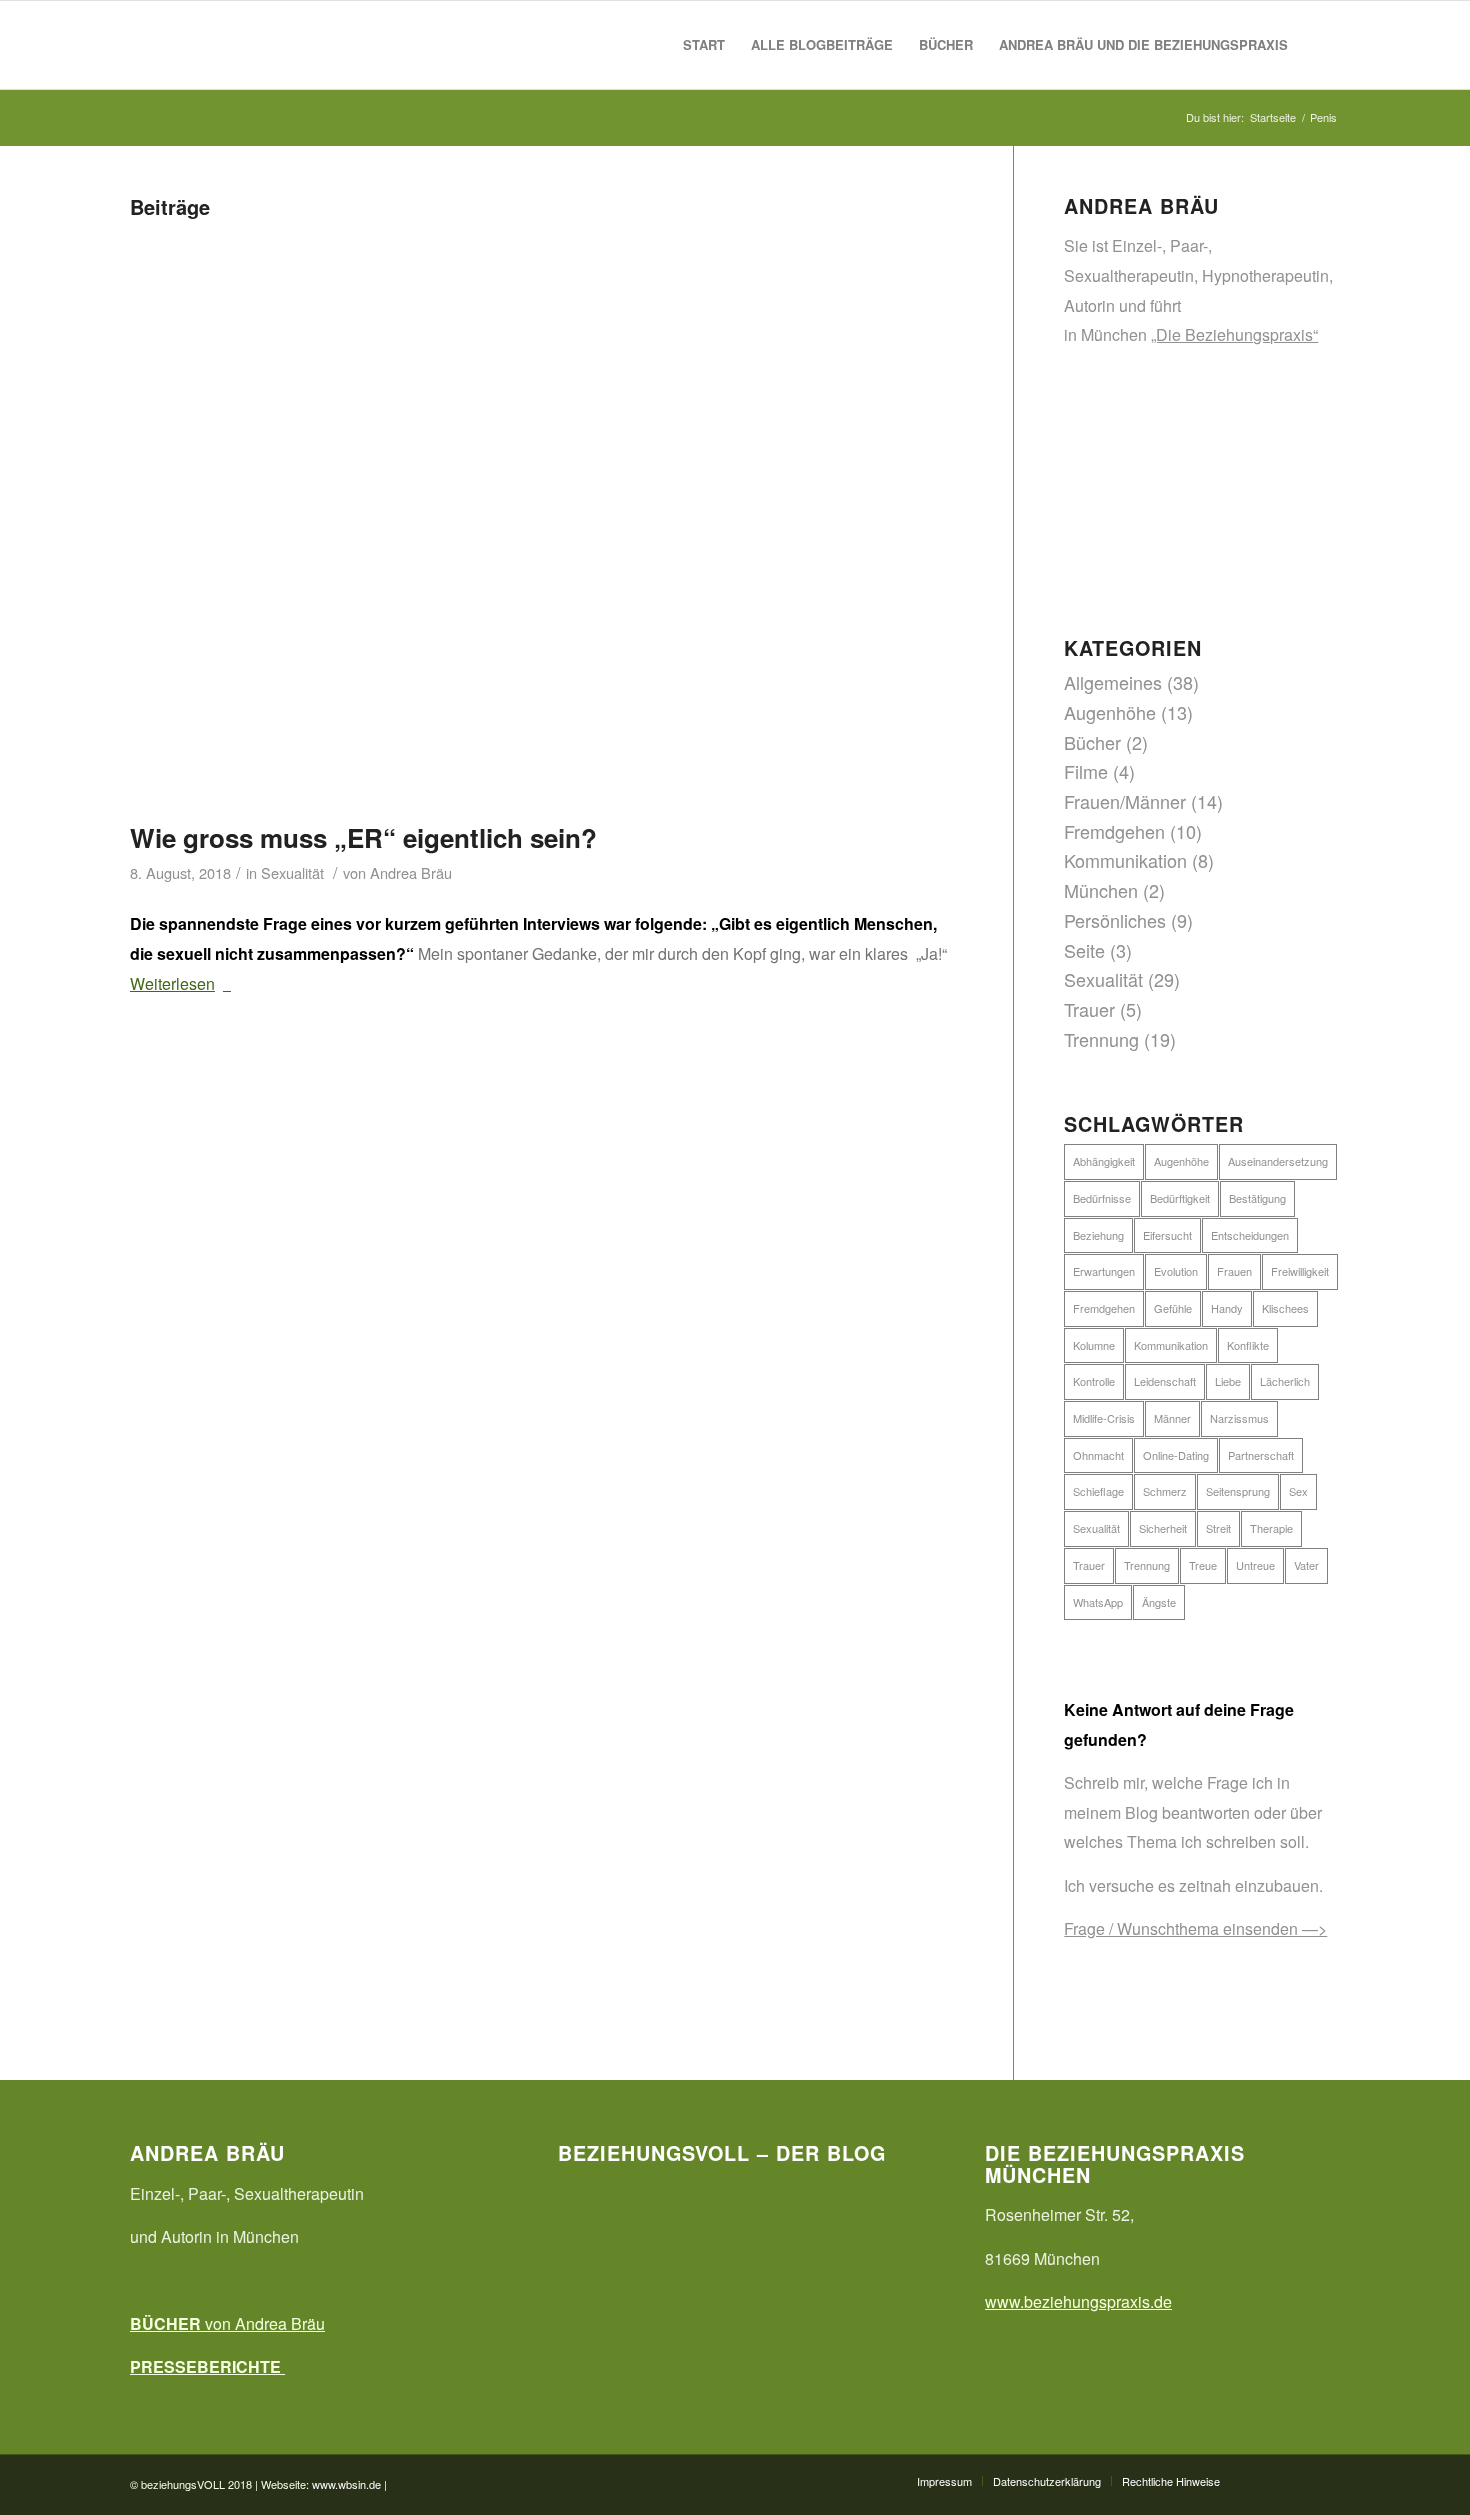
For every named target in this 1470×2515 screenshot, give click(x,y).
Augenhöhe (1110, 712)
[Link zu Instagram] (1325, 2480)
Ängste (1159, 1602)
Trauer (1089, 1009)
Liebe (1228, 1381)
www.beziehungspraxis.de (1078, 2301)
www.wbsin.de (346, 2484)
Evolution (1176, 1271)
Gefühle (1173, 1308)
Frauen (1234, 1271)
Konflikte (1248, 1345)
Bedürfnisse (1102, 1198)
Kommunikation (1125, 860)
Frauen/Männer (1125, 801)
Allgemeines (1113, 682)
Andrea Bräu (411, 872)
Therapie (1271, 1528)
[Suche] (1320, 45)
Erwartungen (1104, 1271)
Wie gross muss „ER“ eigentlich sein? (363, 837)
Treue (1203, 1565)
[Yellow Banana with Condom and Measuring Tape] (546, 518)
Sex (1298, 1491)
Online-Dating (1176, 1455)
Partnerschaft (1261, 1455)
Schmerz (1165, 1491)
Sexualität (292, 872)
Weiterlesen (172, 983)
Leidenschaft (1165, 1381)
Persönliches (1115, 920)
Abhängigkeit (1104, 1161)
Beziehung (1098, 1235)
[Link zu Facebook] (1265, 2480)
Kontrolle (1094, 1381)
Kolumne (1094, 1345)
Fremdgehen (1114, 831)
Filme (1086, 771)
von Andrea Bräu (227, 2323)
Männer (1172, 1418)
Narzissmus (1239, 1418)
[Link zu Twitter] (1295, 2480)
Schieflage (1098, 1491)
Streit (1218, 1528)
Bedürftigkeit (1180, 1198)
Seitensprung (1238, 1491)
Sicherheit (1163, 1528)
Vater (1306, 1565)
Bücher (1092, 742)
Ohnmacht (1098, 1455)
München (1101, 890)
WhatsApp (1098, 1602)
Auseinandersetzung (1278, 1161)
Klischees (1285, 1308)
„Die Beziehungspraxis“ (1234, 334)
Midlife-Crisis (1104, 1418)
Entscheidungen (1250, 1235)
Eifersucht (1167, 1235)
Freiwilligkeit (1300, 1271)
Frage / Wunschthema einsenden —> (1195, 1928)
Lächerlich (1285, 1381)
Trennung (1101, 1039)
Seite (1084, 950)
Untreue (1255, 1565)
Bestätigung (1257, 1198)
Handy (1227, 1308)
